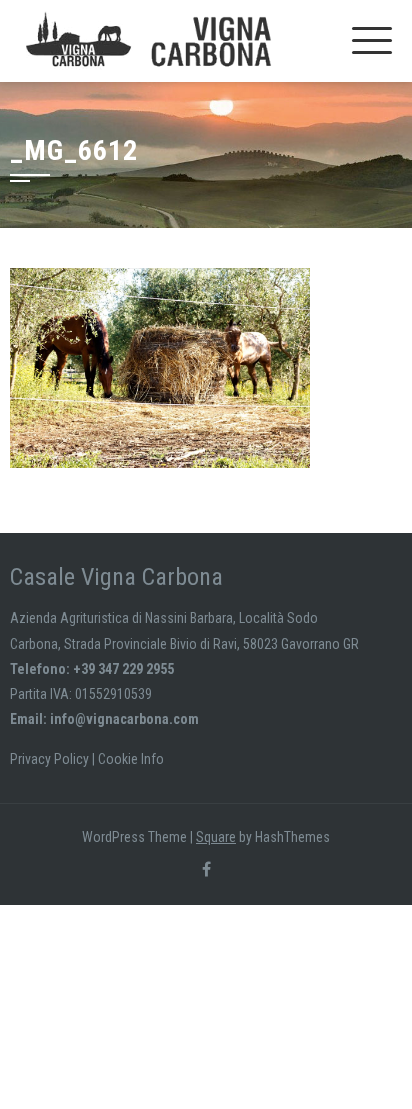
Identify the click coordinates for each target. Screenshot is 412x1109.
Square (216, 837)
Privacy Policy (49, 759)
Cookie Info (131, 759)
